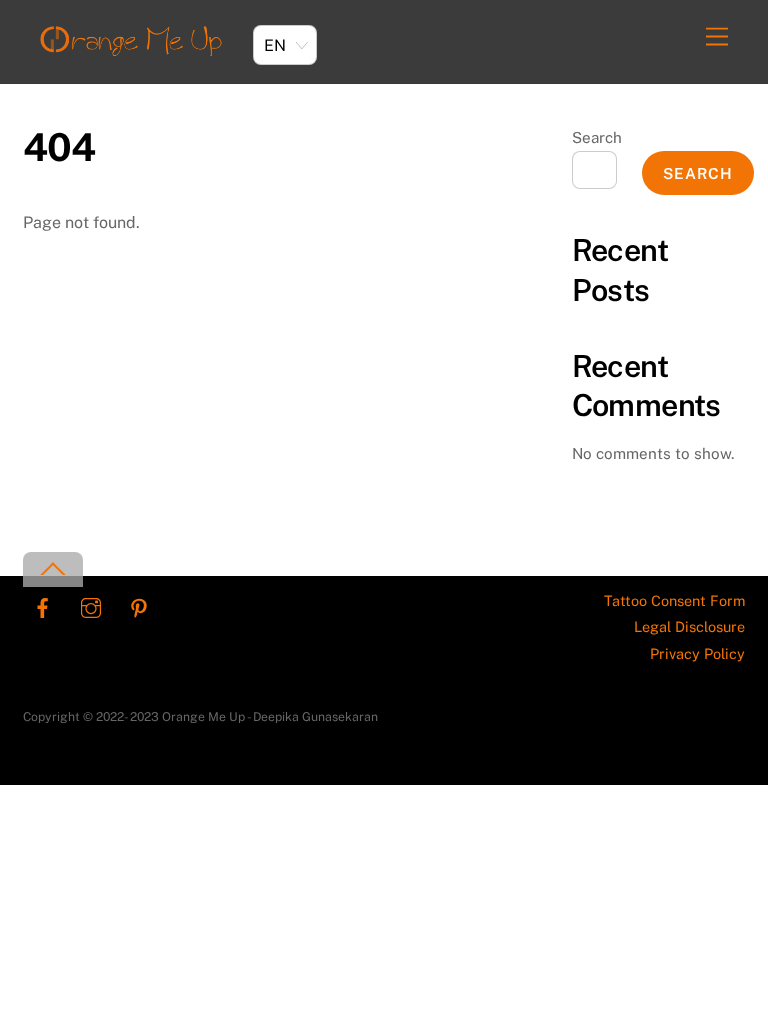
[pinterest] (139, 605)
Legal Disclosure (689, 626)
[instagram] (91, 605)
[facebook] (43, 605)
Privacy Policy (697, 653)
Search (597, 137)
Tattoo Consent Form (674, 600)
